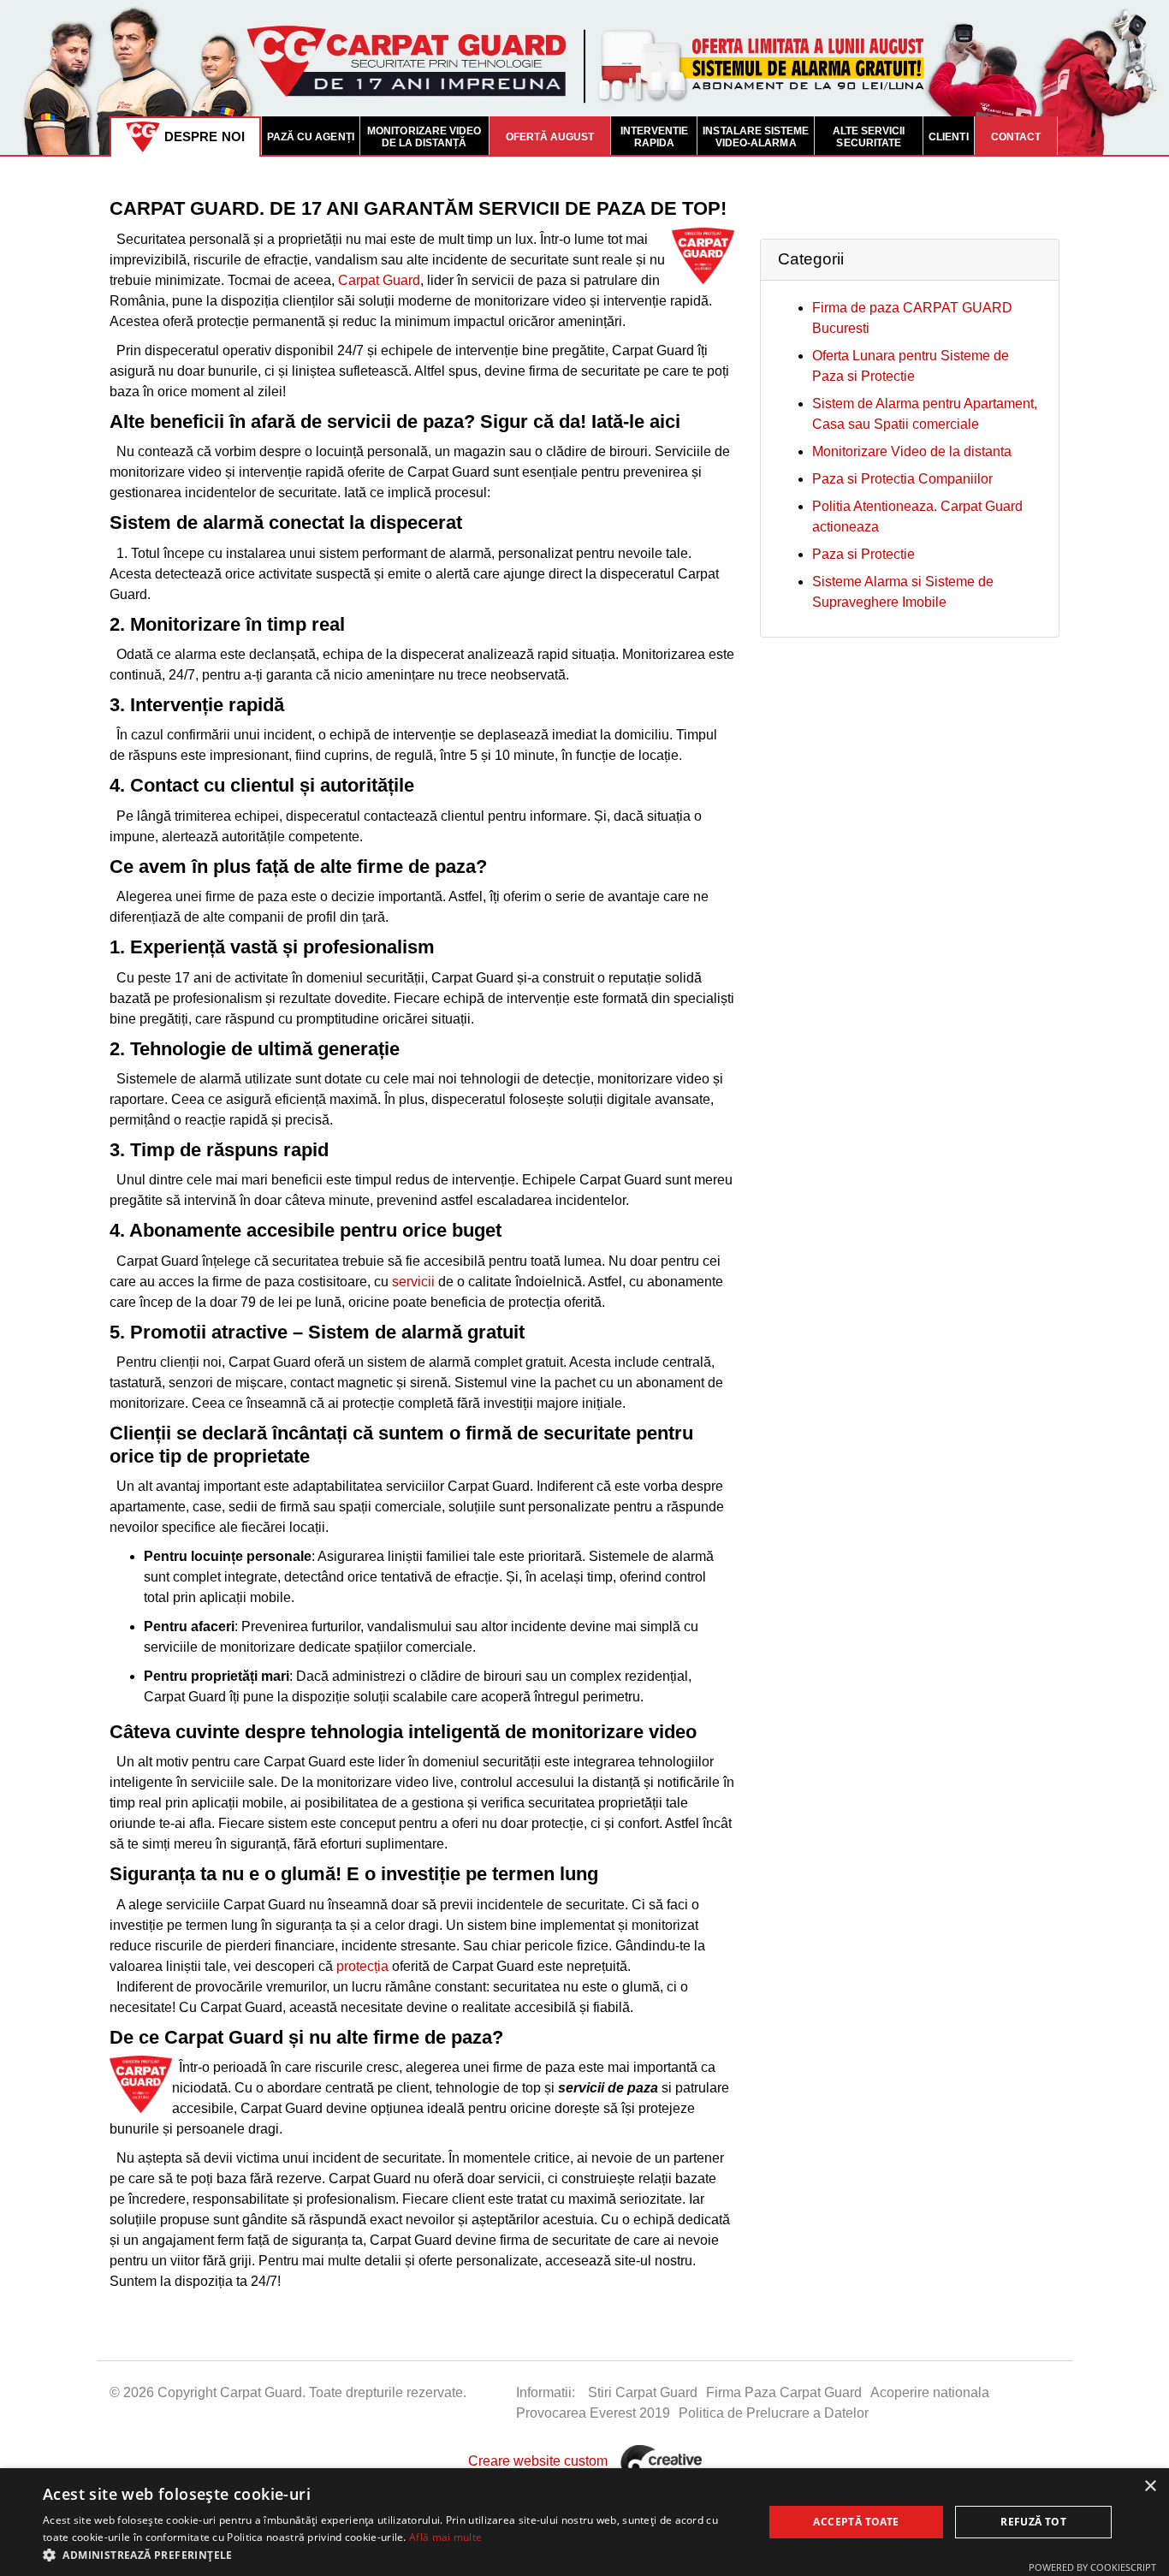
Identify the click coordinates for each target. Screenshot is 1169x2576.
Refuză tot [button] (1033, 2522)
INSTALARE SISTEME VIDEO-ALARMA (756, 137)
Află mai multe (445, 2537)
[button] (392, 2555)
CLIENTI (948, 137)
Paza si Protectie (863, 554)
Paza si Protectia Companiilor (902, 479)
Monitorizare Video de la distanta (912, 451)
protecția (362, 1966)
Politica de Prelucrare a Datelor (774, 2413)
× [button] (1150, 2487)
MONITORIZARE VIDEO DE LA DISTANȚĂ (424, 137)
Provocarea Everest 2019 (593, 2413)
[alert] (584, 2522)
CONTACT (1016, 137)
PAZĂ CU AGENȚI (311, 137)
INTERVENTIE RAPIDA (655, 137)
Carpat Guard (379, 280)
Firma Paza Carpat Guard (784, 2392)
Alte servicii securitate (869, 137)
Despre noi (205, 137)
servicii (413, 1282)
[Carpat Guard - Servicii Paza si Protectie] (584, 77)
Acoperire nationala (930, 2392)
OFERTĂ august (550, 137)
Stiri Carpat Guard (643, 2392)
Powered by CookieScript (1092, 2567)
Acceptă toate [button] (856, 2522)
